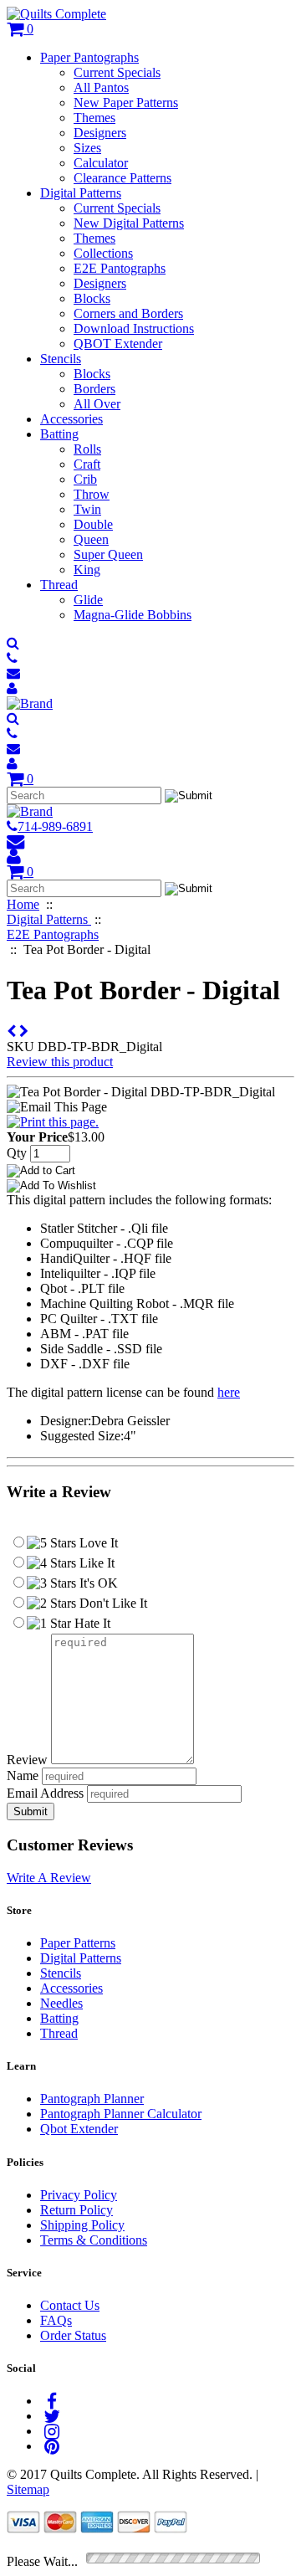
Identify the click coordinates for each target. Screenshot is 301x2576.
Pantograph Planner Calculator (121, 2114)
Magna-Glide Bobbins (133, 615)
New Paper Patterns (126, 103)
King (87, 570)
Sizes (87, 148)
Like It (95, 1563)
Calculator (101, 163)
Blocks (92, 298)
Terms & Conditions (94, 2240)
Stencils (61, 359)
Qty (17, 1153)
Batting (59, 434)
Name (23, 1775)
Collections (103, 253)
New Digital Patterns (129, 223)
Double (93, 524)
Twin (87, 509)
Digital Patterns (81, 193)
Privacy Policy (79, 2195)
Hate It (91, 1623)
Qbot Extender (79, 2129)
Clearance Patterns (122, 178)
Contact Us (70, 2305)
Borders (94, 389)
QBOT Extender (118, 344)
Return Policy (77, 2210)
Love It (97, 1543)
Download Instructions (134, 328)
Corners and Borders (128, 313)
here (229, 1392)
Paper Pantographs (89, 57)
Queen (91, 539)
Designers (100, 133)
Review (27, 1760)
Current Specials (117, 72)
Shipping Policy (82, 2225)
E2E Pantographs (120, 268)
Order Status (73, 2335)
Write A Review (49, 1878)
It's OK (97, 1583)
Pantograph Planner (92, 2099)
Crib (85, 479)
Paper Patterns (78, 1943)
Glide (88, 600)
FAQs (56, 2320)
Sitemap (28, 2489)
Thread (59, 585)
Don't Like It (112, 1603)
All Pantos (101, 87)
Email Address (45, 1793)
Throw (92, 494)
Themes (94, 118)
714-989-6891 (55, 826)
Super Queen (108, 554)
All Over (97, 404)
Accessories (71, 419)
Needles (61, 2003)
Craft (87, 464)
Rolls (87, 449)
